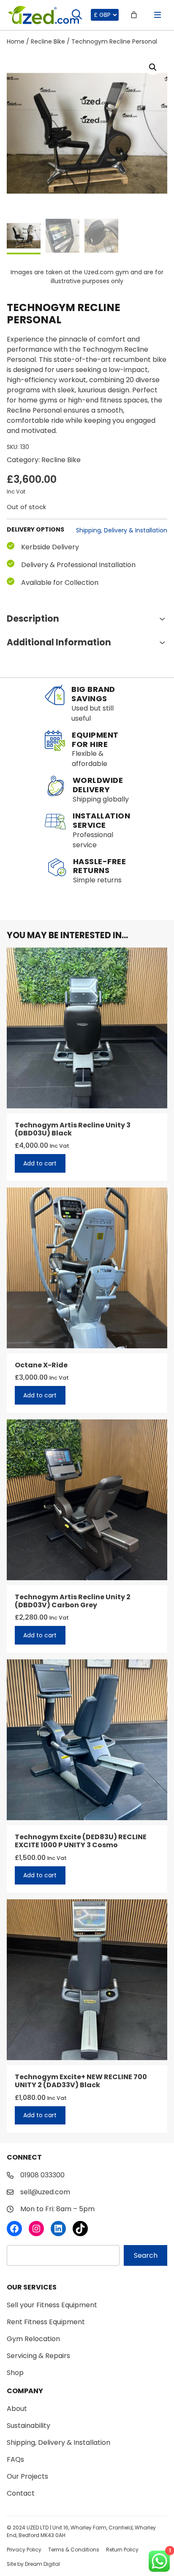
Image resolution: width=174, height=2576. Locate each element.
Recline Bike (48, 41)
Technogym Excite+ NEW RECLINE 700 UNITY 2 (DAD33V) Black (81, 2081)
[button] (153, 67)
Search (146, 2255)
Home (16, 41)
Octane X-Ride (41, 1365)
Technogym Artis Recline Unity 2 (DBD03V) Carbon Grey (73, 1601)
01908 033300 (42, 2175)
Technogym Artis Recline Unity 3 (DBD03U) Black (73, 1129)
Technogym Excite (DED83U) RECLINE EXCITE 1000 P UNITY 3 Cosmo (81, 1841)
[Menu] (158, 15)
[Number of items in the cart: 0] (134, 15)
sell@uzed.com (45, 2192)
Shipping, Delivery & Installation (122, 530)
